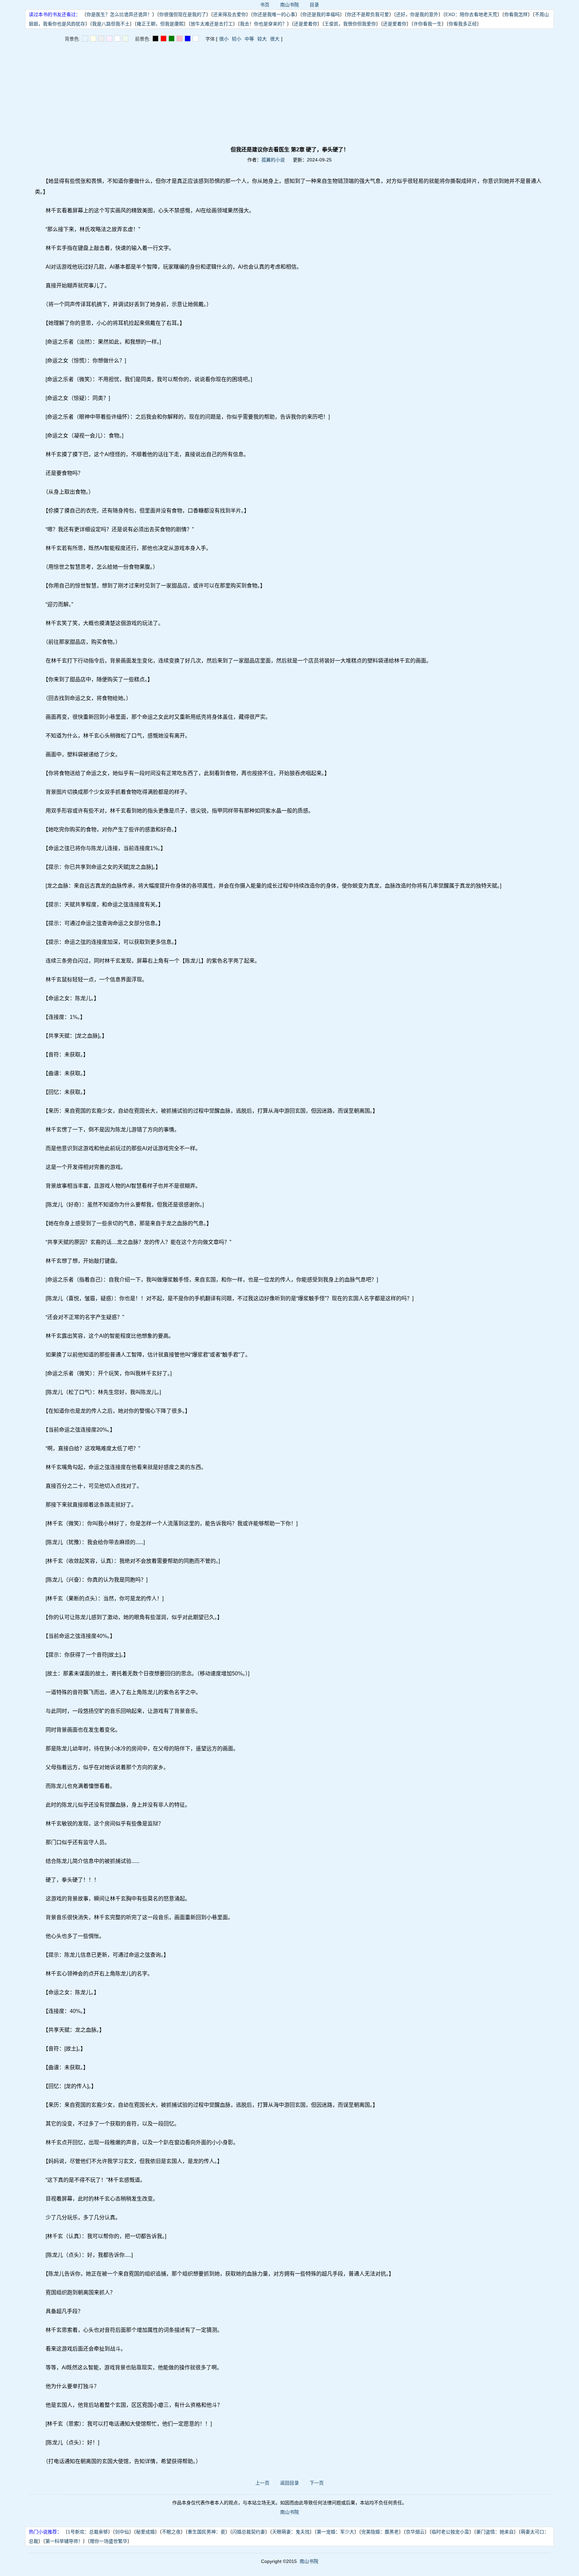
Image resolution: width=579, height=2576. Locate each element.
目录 (314, 5)
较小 (237, 39)
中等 (249, 39)
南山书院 (289, 5)
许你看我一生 (428, 24)
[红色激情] (164, 39)
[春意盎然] (172, 39)
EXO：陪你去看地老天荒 (471, 14)
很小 (224, 39)
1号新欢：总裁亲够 (88, 2532)
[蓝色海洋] (188, 39)
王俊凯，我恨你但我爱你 (350, 24)
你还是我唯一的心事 (274, 14)
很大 (275, 39)
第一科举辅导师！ (64, 2541)
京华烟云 (415, 2532)
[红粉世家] (109, 39)
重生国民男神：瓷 (206, 2532)
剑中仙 (122, 2532)
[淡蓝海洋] (85, 39)
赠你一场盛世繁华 (109, 2541)
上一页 (262, 2483)
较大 (262, 39)
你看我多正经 (463, 24)
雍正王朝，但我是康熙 (160, 24)
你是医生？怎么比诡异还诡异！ (119, 14)
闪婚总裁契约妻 (249, 2532)
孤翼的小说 (273, 160)
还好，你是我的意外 (417, 14)
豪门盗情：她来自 (495, 2532)
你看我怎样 (516, 14)
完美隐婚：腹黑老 (380, 2532)
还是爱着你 (306, 24)
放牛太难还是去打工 (212, 24)
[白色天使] (196, 39)
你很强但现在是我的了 (183, 14)
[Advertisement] (289, 94)
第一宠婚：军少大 (335, 2532)
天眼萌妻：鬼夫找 (291, 2532)
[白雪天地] (117, 39)
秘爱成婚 (145, 2532)
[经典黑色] (155, 39)
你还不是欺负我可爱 (368, 14)
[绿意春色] (125, 39)
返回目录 (289, 2483)
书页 (265, 5)
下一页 (317, 2483)
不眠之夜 (171, 2532)
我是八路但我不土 (111, 24)
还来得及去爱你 (230, 14)
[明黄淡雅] (93, 39)
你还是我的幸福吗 (321, 14)
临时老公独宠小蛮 (450, 2532)
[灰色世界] (101, 39)
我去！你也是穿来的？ (263, 24)
